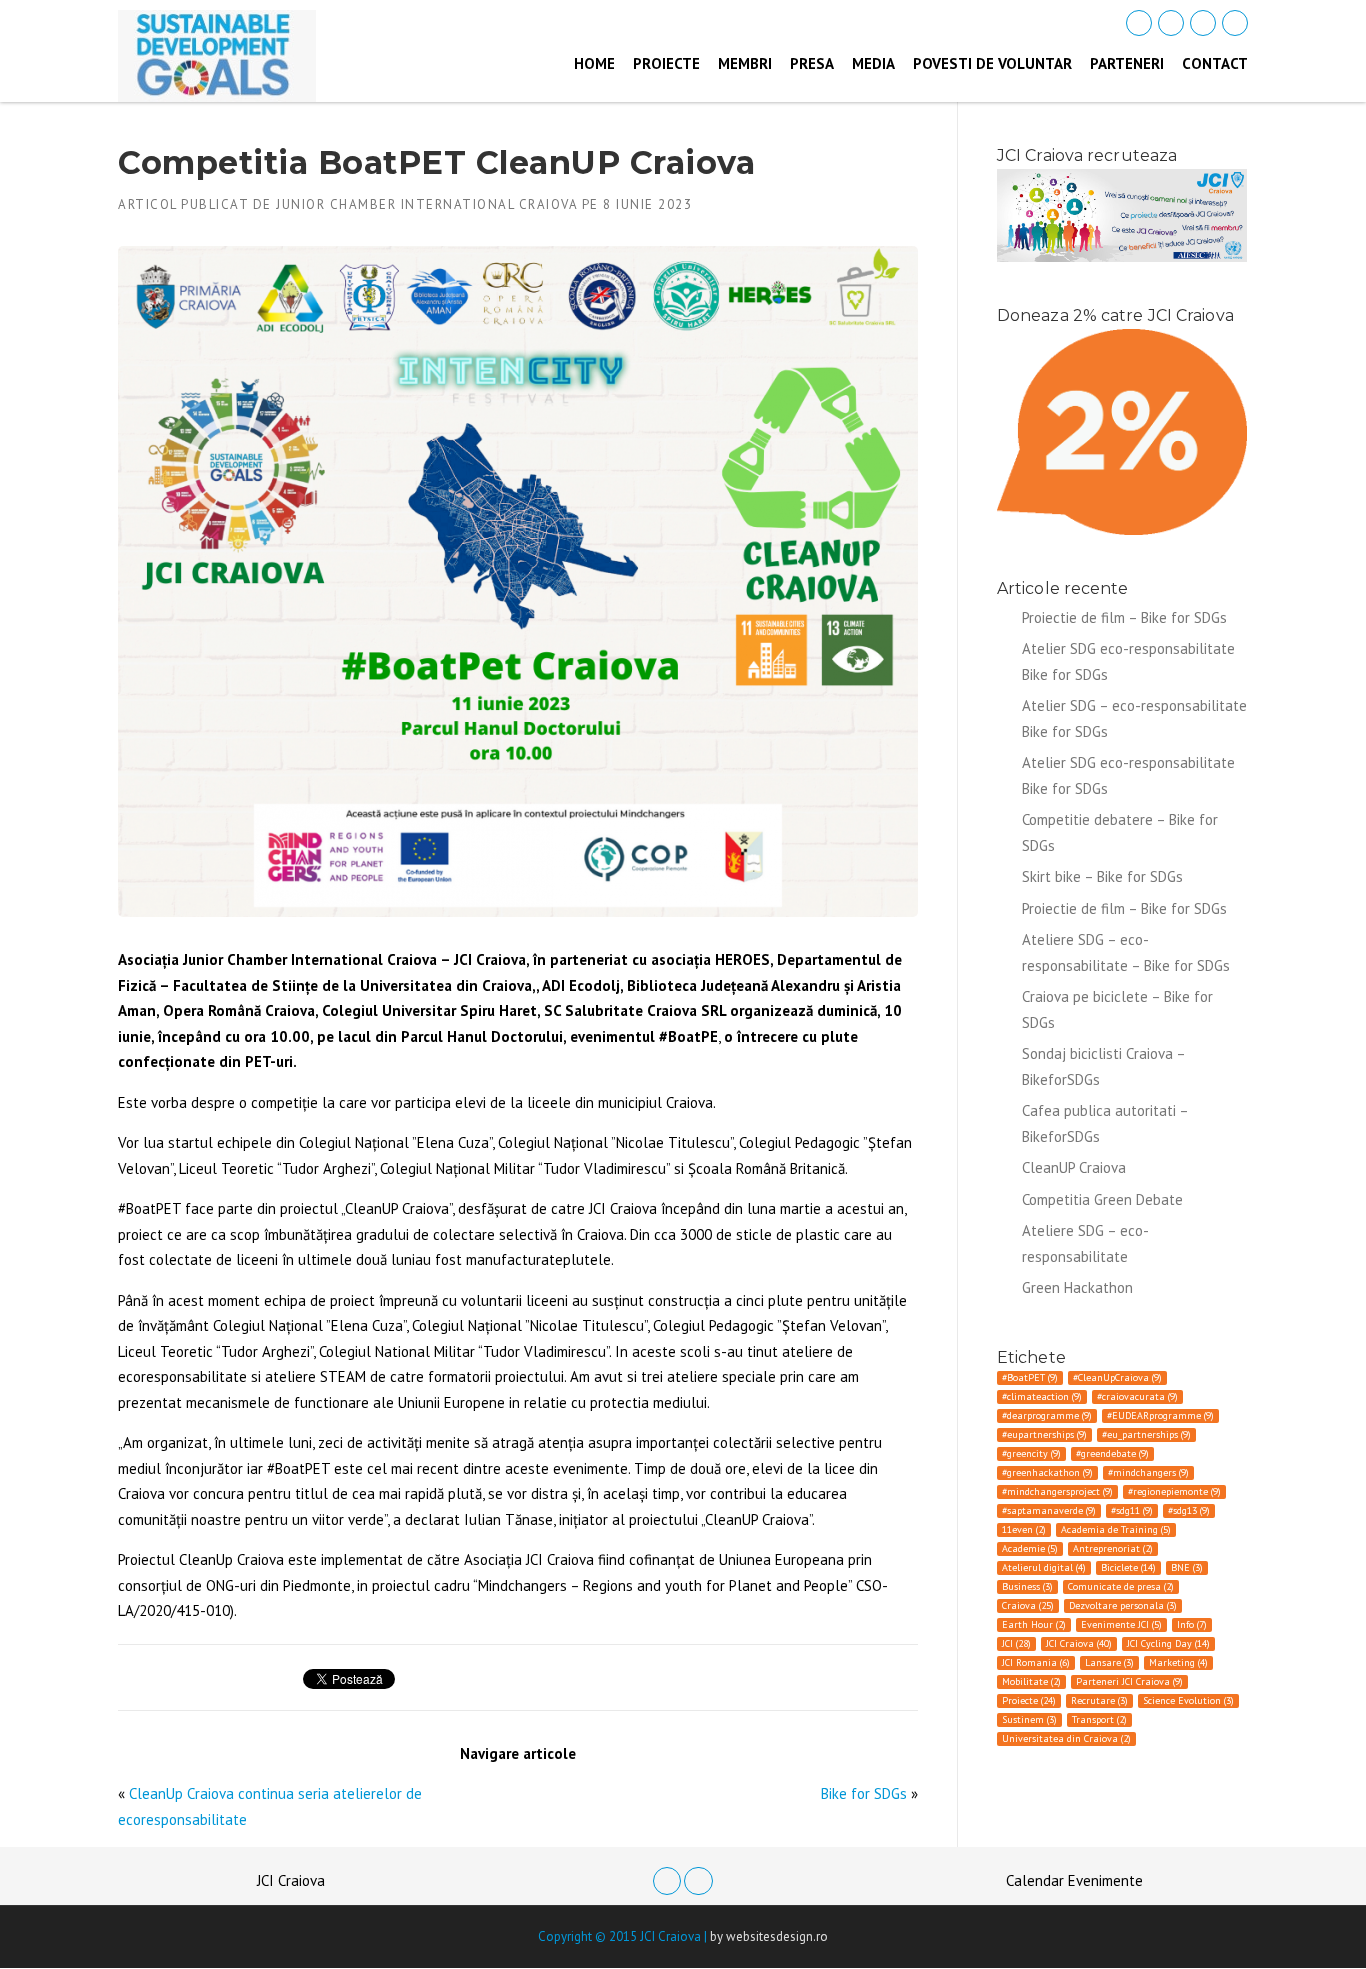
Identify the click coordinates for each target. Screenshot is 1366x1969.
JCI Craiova (1079, 1643)
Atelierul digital (1044, 1567)
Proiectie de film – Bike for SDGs (1124, 617)
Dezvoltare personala (1123, 1605)
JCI (1016, 1643)
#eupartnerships (1044, 1434)
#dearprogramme (1047, 1415)
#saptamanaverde (1049, 1510)
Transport (1099, 1719)
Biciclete (1128, 1567)
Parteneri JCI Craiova (1129, 1681)
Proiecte (1029, 1700)
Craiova (1028, 1605)
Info (1192, 1624)
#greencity (1031, 1453)
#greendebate (1112, 1453)
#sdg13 (1189, 1510)
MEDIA (873, 63)
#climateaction (1042, 1396)
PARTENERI (1127, 63)
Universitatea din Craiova (1066, 1738)
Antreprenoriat (1113, 1548)
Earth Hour (1034, 1624)
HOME (594, 63)
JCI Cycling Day (1168, 1643)
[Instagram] (1203, 22)
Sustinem (1029, 1719)
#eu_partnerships (1146, 1434)
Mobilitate (1031, 1681)
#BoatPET (1030, 1377)
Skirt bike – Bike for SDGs (1102, 876)
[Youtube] (1235, 22)
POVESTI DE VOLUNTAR (992, 63)
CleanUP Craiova (1074, 1167)
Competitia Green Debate (1102, 1199)
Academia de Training (1116, 1529)
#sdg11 (1132, 1510)
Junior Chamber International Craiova (426, 204)
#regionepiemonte (1174, 1491)
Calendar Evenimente (1074, 1880)
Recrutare (1099, 1700)
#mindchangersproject (1057, 1491)
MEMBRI (745, 63)
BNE (1187, 1567)
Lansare (1109, 1662)
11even (1024, 1529)
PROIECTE (666, 63)
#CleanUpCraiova (1117, 1377)
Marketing (1178, 1662)
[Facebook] (1139, 22)
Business (1027, 1586)
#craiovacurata (1137, 1396)
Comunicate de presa (1121, 1586)
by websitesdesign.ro (769, 1936)
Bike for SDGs (864, 1793)
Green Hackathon (1077, 1287)
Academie (1030, 1548)
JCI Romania (1036, 1662)
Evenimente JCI (1121, 1624)
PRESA (812, 63)
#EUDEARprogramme (1160, 1415)
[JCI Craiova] (217, 54)
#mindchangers (1148, 1472)
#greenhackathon (1047, 1472)
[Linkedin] (1171, 22)
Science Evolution (1188, 1700)
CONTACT (1215, 63)
